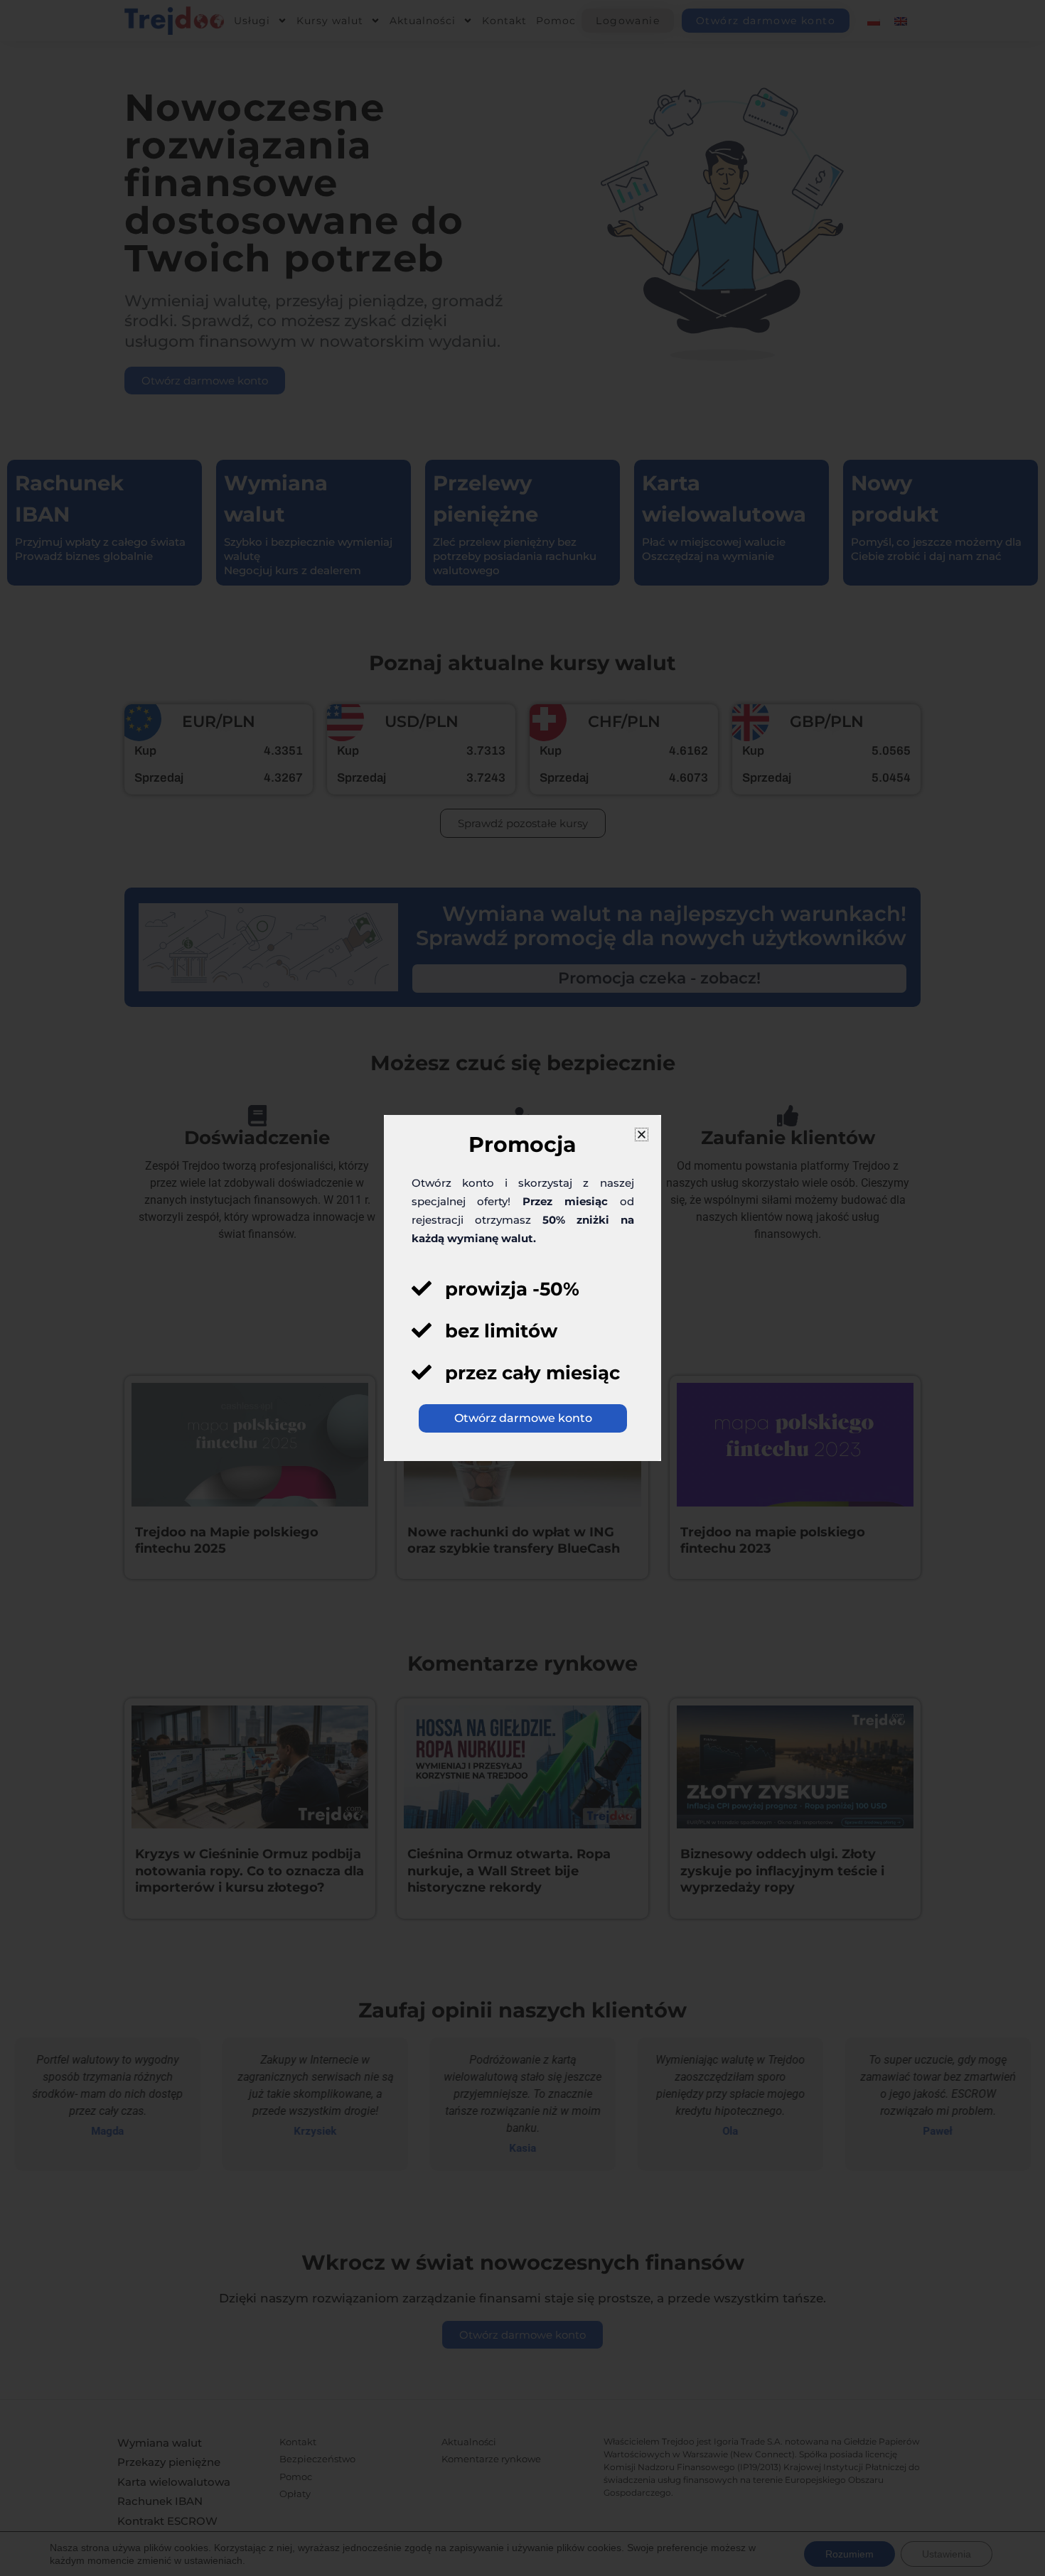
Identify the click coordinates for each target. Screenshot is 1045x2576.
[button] (642, 1135)
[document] (522, 1288)
